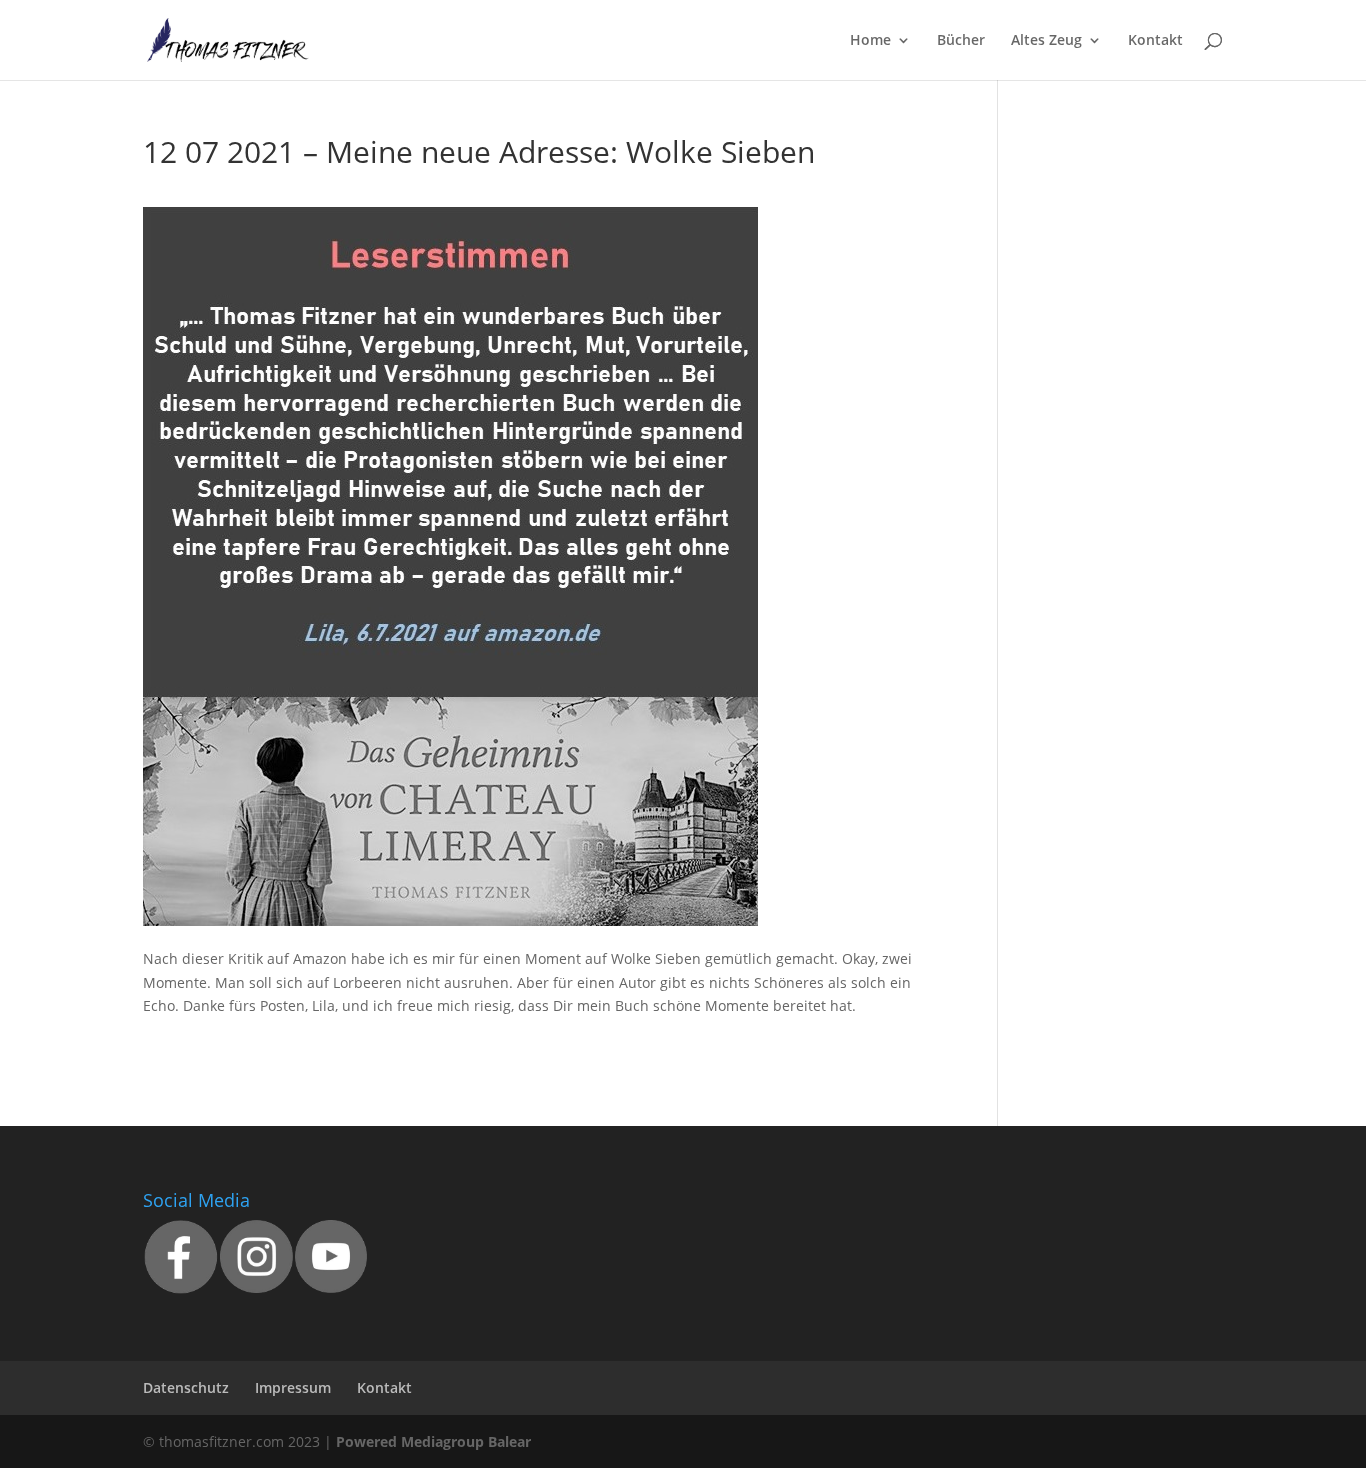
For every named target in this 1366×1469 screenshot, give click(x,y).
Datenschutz (186, 1387)
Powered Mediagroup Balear (433, 1441)
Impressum (293, 1387)
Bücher (961, 41)
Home (870, 41)
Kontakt (1155, 41)
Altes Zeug (1046, 41)
